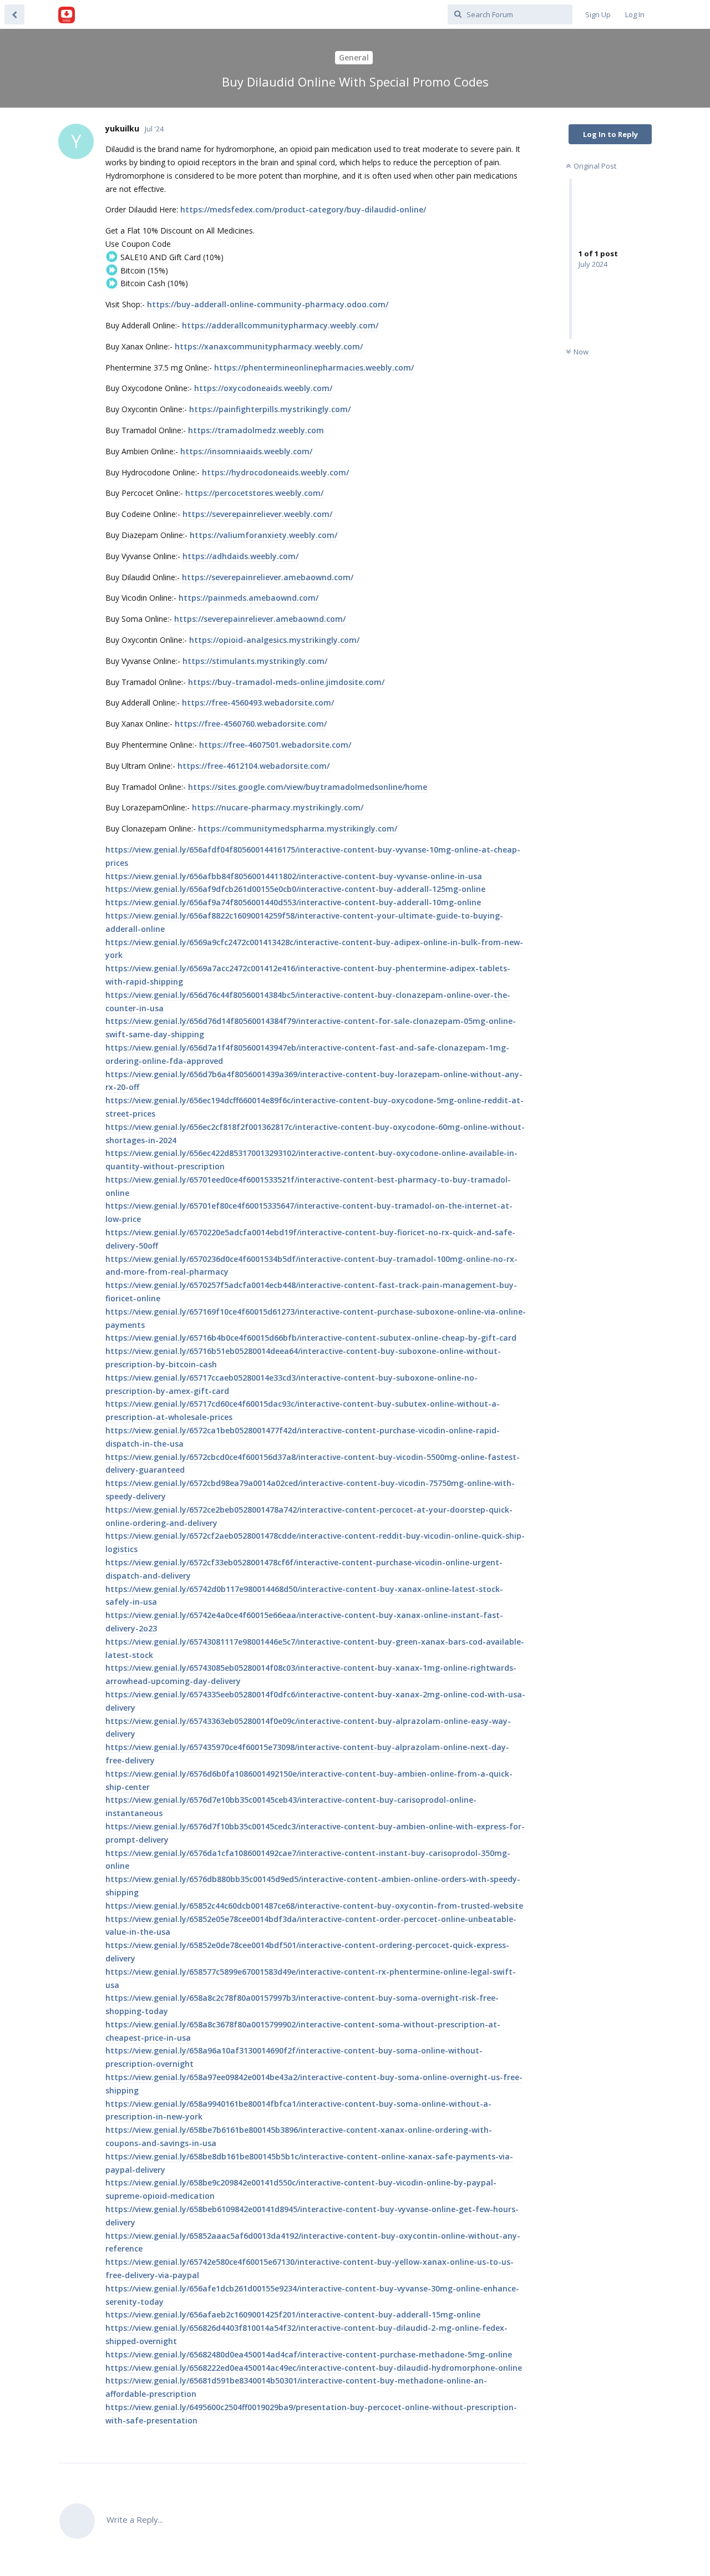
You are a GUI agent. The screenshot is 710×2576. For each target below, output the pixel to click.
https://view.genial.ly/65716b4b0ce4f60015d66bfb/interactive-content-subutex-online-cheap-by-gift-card (311, 1338)
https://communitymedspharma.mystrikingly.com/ (298, 828)
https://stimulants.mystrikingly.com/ (255, 661)
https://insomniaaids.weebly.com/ (246, 451)
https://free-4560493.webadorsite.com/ (258, 703)
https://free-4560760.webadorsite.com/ (251, 724)
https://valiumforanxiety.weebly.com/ (263, 535)
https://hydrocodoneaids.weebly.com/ (275, 472)
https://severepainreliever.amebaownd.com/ (268, 577)
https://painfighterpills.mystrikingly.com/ (270, 409)
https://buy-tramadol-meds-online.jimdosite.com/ (286, 682)
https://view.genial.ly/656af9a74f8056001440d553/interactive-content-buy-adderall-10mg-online (293, 902)
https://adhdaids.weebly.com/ (240, 556)
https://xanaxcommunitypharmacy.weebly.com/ (269, 346)
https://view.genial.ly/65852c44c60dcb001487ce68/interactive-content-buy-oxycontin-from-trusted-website (314, 1906)
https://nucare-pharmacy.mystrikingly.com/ (278, 807)
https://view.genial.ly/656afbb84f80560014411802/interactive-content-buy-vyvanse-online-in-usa (294, 876)
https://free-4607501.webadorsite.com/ (275, 745)
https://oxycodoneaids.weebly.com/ (263, 388)
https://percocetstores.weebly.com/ (254, 493)
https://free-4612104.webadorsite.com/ (253, 766)
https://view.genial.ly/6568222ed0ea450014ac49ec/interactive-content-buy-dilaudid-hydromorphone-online (314, 2368)
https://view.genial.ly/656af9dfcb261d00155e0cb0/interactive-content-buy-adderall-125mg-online (295, 889)
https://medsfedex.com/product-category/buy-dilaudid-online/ (303, 209)
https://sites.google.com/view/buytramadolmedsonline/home (308, 787)
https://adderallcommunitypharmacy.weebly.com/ (280, 325)
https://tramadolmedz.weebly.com (256, 430)
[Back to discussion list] (14, 14)
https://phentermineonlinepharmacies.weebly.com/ (314, 367)
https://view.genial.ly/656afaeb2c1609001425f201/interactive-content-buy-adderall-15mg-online (293, 2314)
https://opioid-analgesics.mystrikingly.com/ (274, 640)
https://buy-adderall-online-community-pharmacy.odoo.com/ (268, 304)
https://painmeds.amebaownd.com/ (248, 598)
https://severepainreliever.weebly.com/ (257, 514)
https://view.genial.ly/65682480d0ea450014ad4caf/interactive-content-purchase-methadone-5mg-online (309, 2354)
